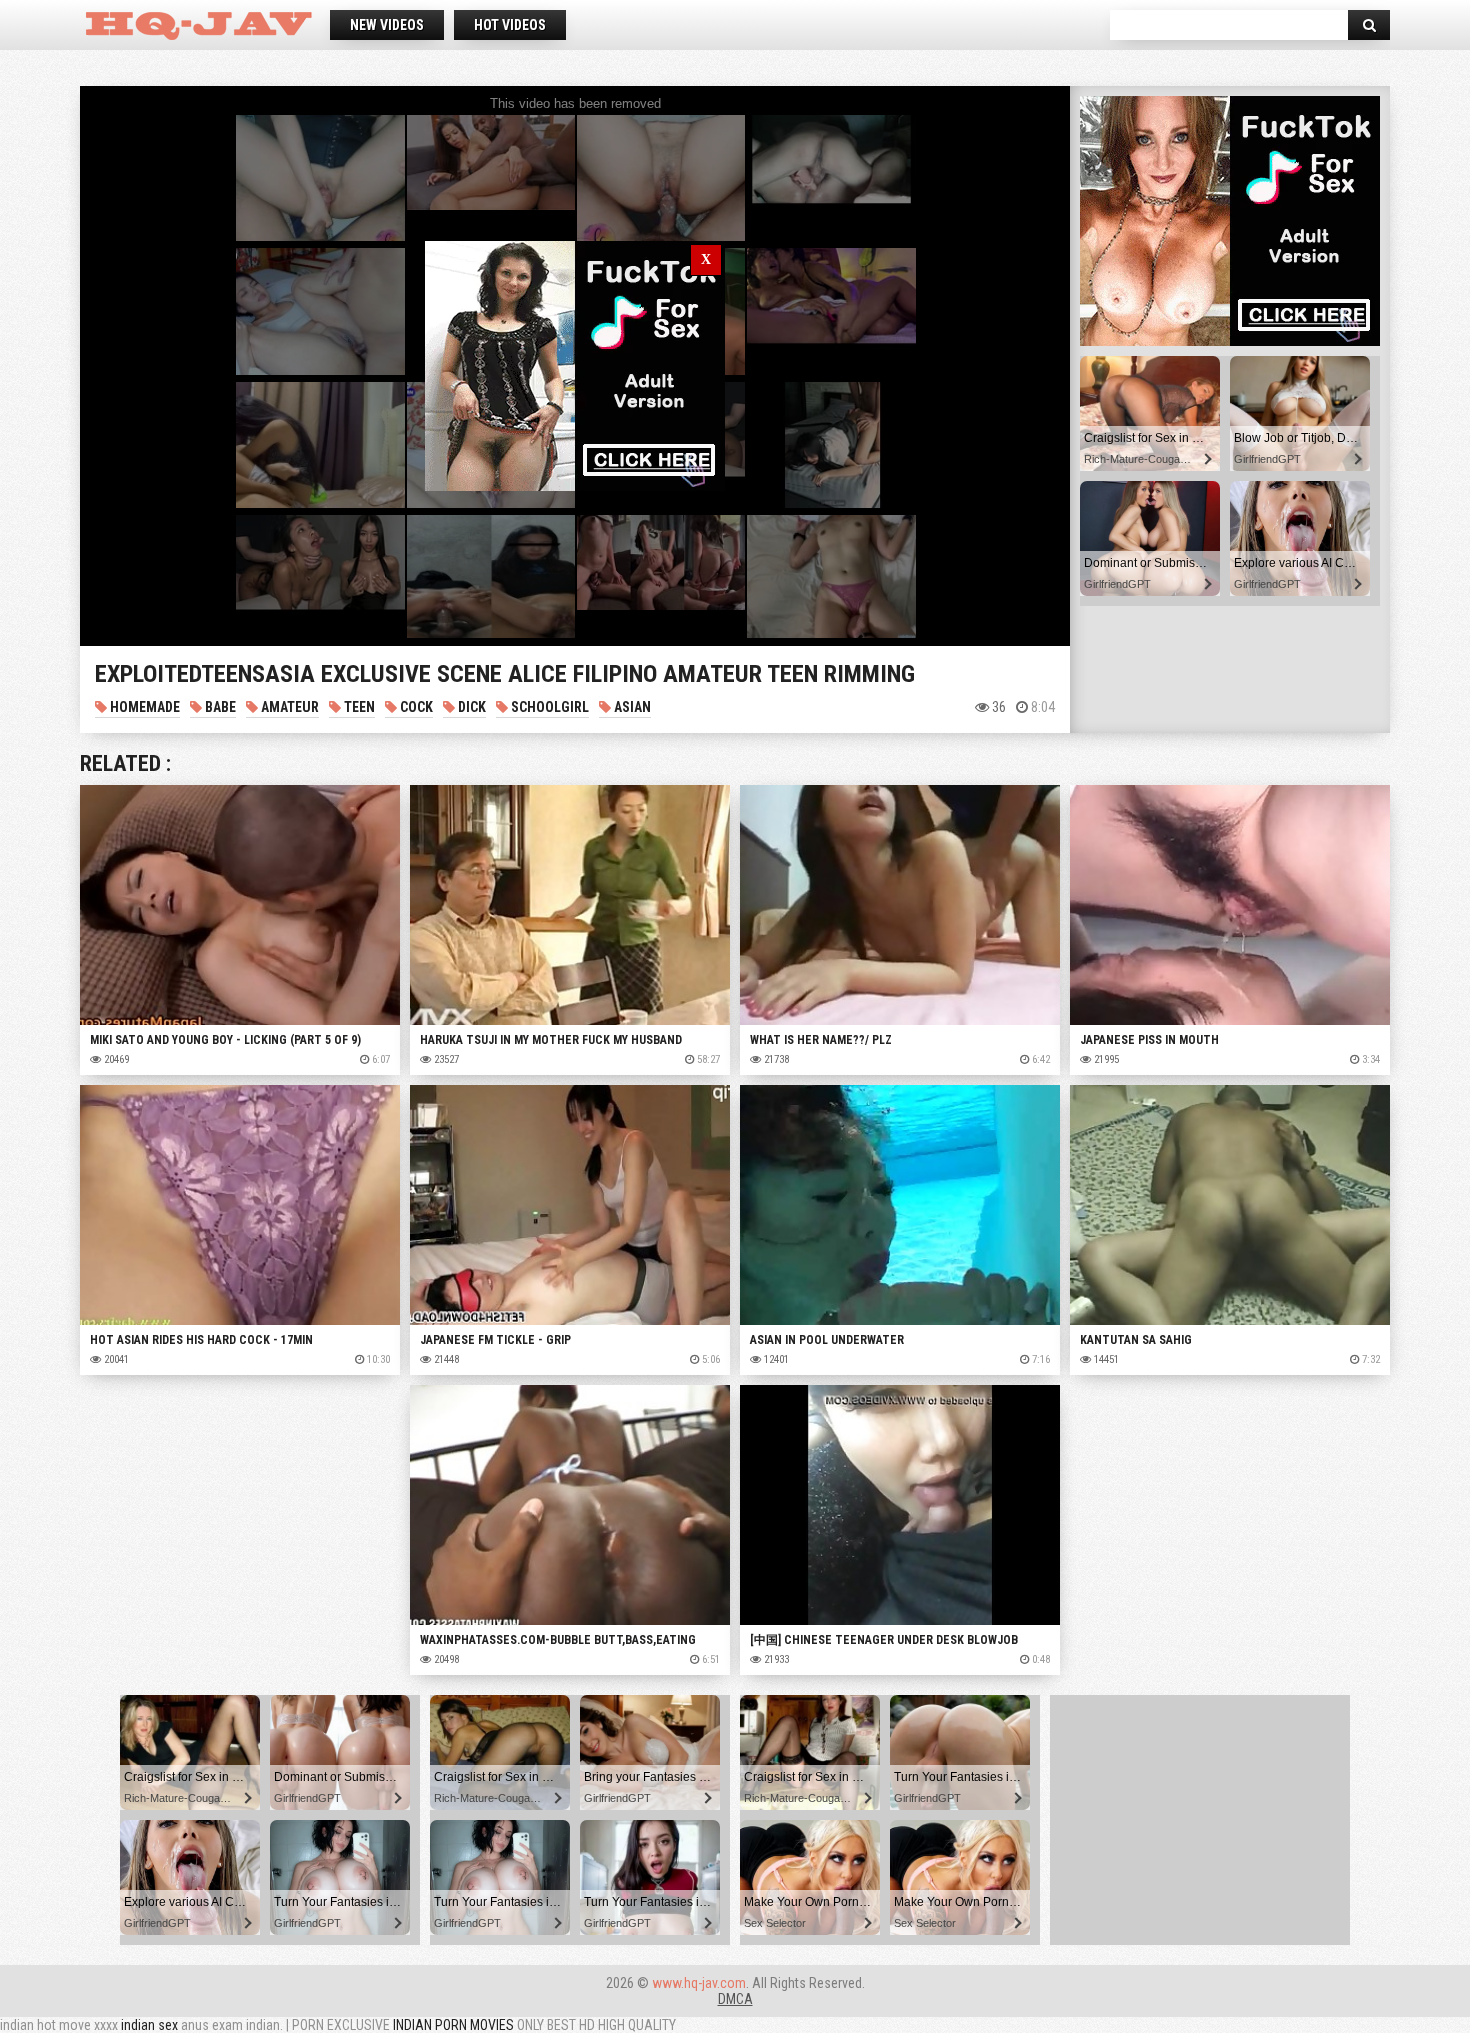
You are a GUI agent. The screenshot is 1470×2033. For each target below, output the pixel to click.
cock (415, 707)
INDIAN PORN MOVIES (453, 2025)
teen (358, 707)
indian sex (149, 2025)
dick (470, 707)
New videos (387, 25)
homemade (143, 707)
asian (631, 707)
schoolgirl (548, 707)
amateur (288, 707)
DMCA (735, 1999)
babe (219, 707)
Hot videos (510, 25)
